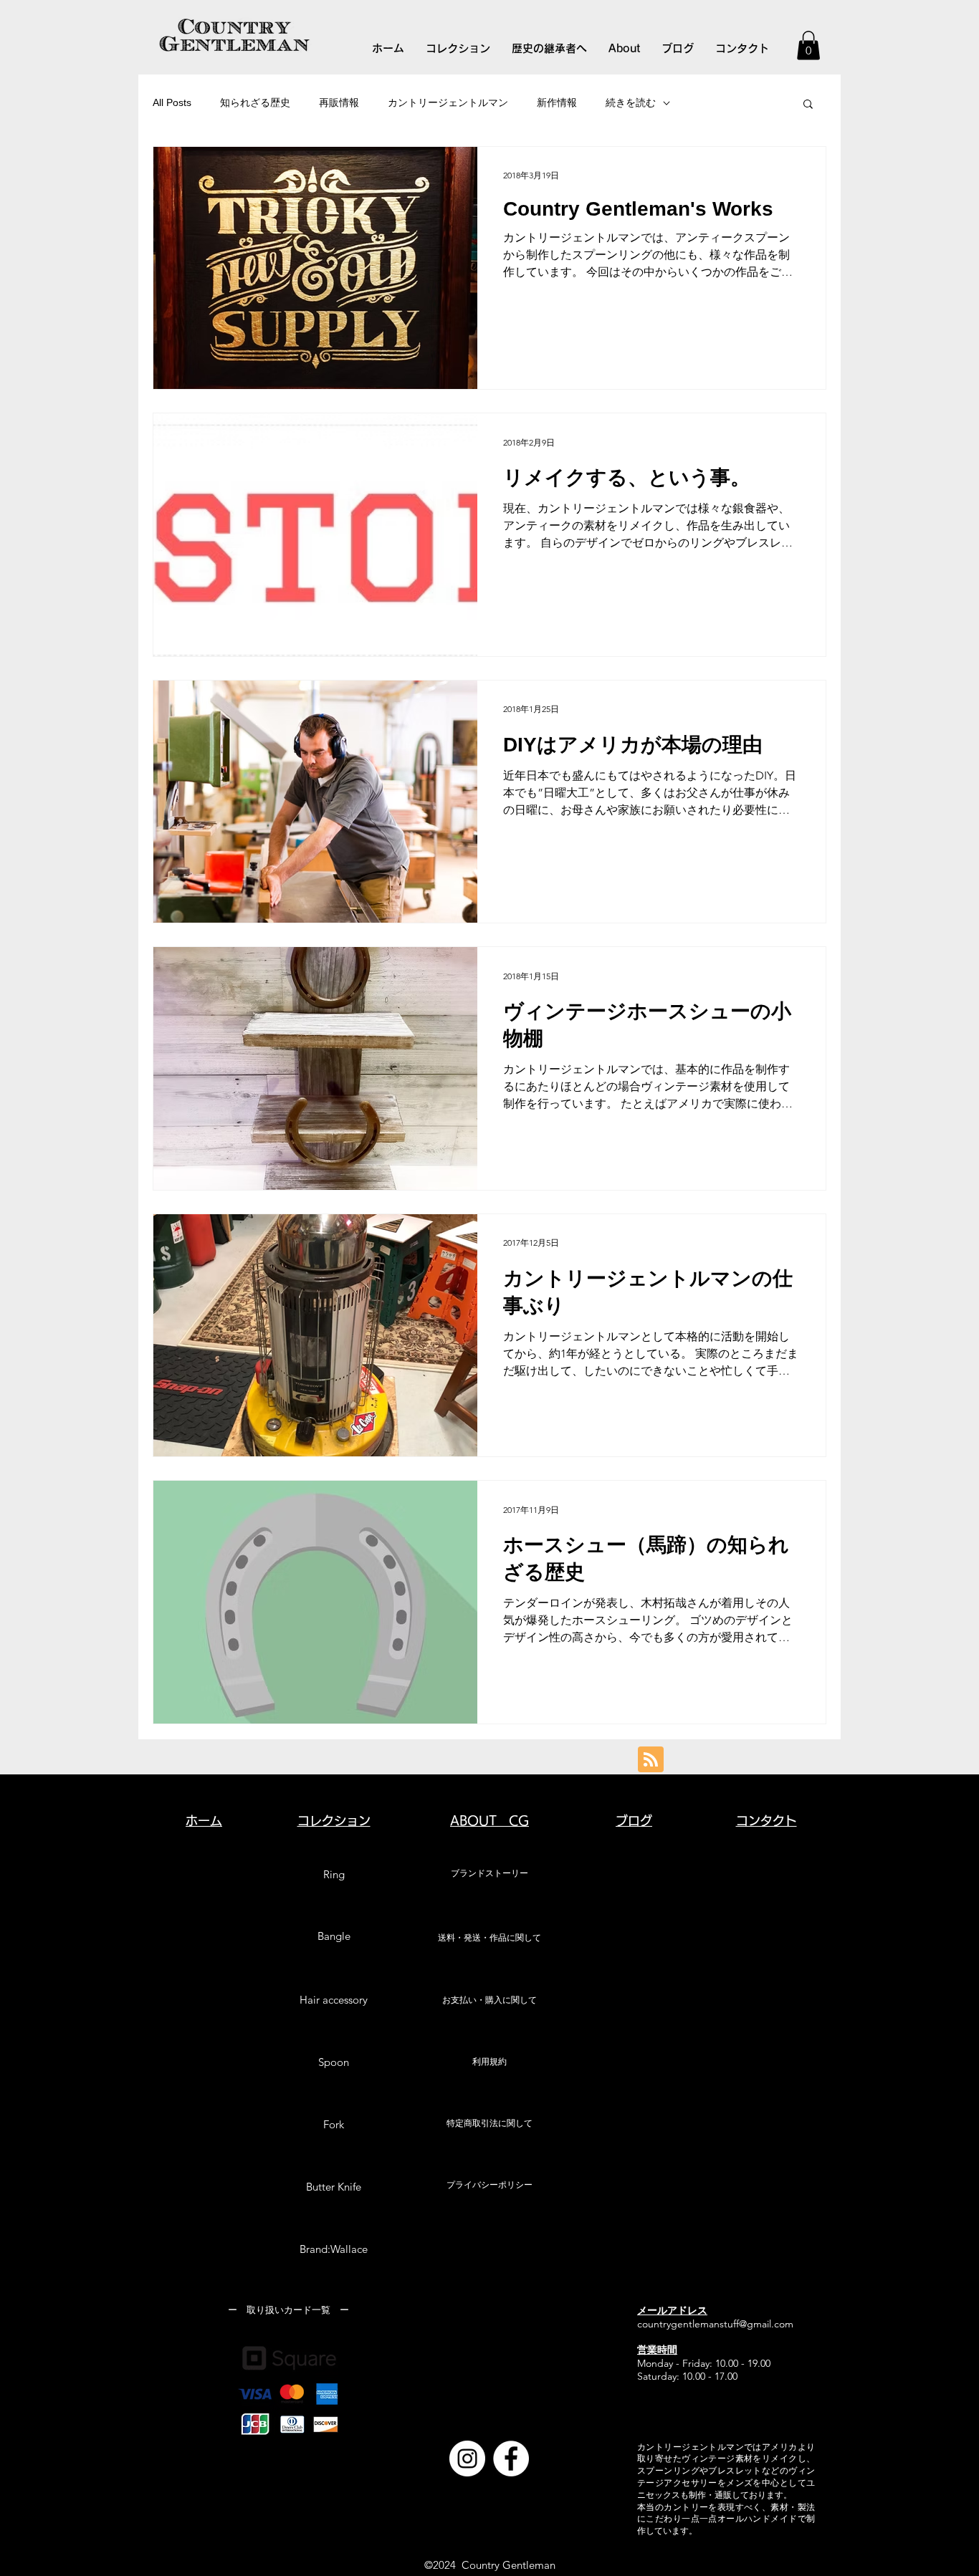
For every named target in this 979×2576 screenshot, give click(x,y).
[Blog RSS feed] (651, 1760)
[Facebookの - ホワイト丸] (511, 2459)
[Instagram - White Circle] (467, 2459)
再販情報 (339, 102)
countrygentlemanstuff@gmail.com (715, 2324)
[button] (808, 45)
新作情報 (557, 102)
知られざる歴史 (255, 102)
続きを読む (631, 102)
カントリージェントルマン (448, 102)
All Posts (172, 102)
